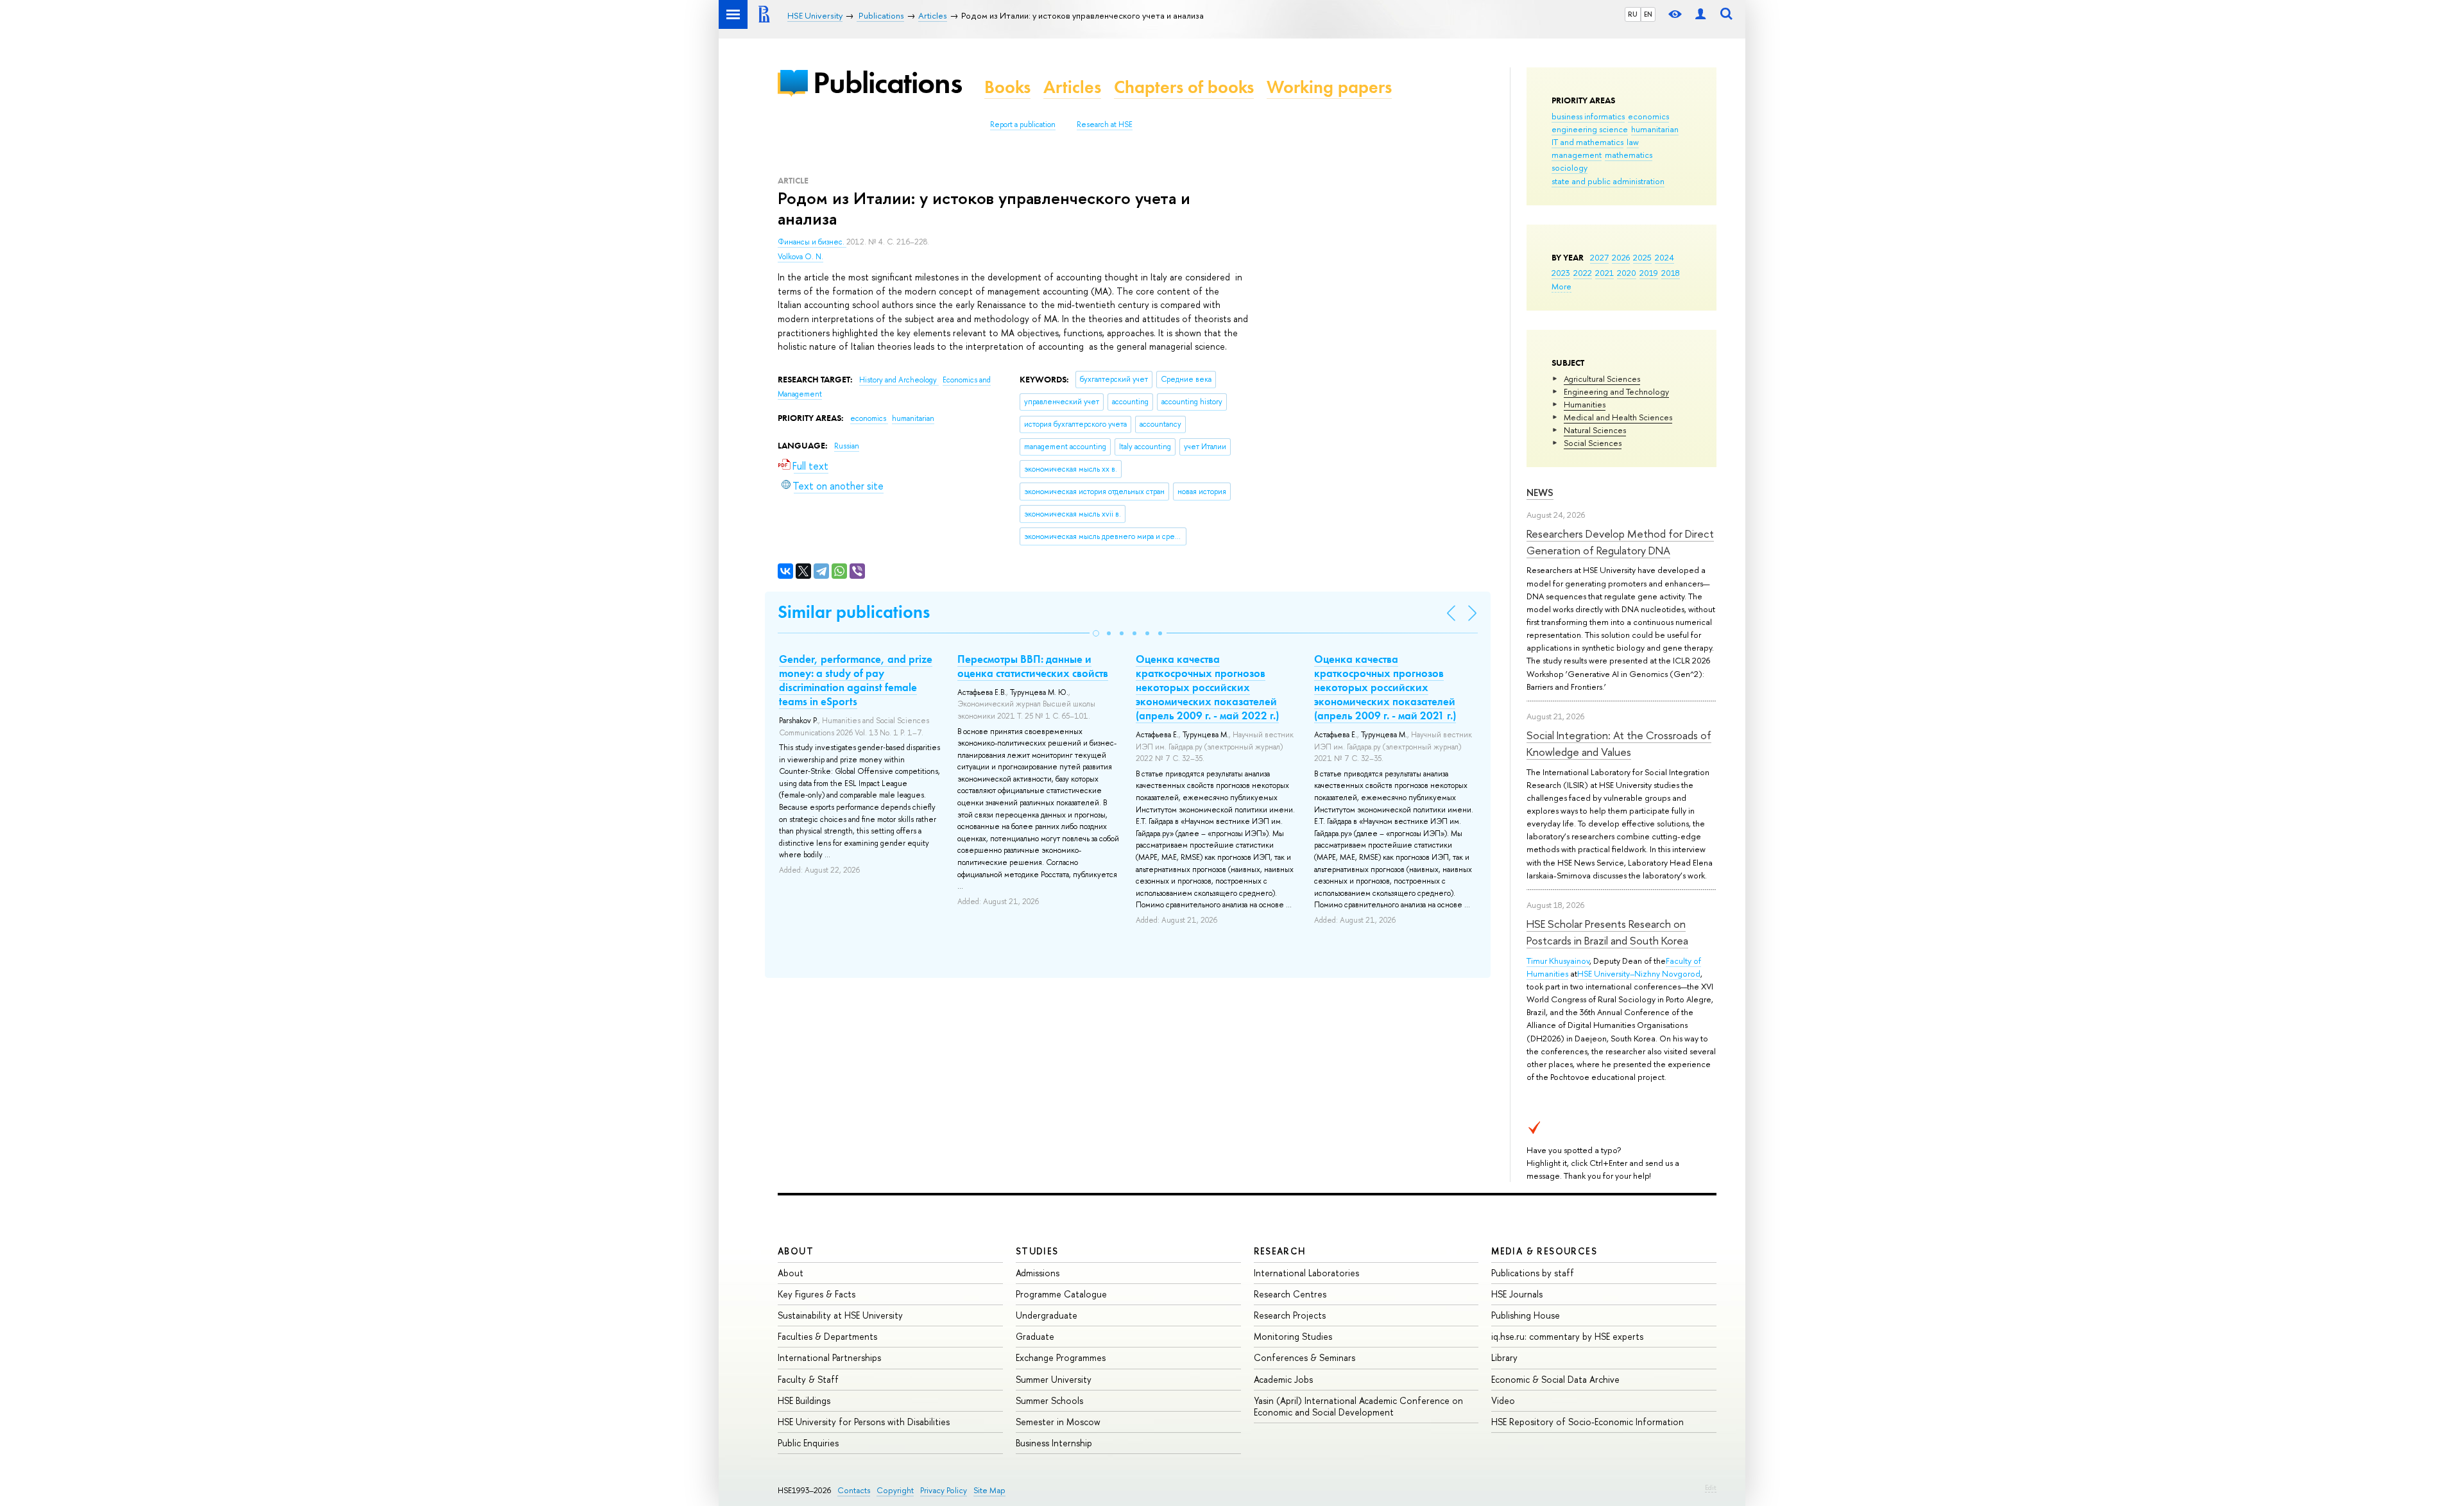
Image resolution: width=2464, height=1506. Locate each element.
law (1633, 142)
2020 (1627, 273)
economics (1648, 116)
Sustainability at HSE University (840, 1315)
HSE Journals (1517, 1294)
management (1577, 155)
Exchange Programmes (1061, 1357)
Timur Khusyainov (1558, 961)
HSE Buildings (804, 1400)
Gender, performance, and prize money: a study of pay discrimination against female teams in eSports (856, 680)
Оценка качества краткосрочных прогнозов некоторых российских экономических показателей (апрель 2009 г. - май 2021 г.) (1385, 687)
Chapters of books (1184, 87)
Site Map (989, 1490)
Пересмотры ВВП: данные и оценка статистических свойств (1033, 666)
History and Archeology (899, 380)
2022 (1583, 273)
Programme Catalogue (1061, 1294)
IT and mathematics (1587, 142)
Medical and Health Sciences (1618, 417)
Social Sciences (1593, 443)
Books (1007, 87)
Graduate (1035, 1336)
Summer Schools (1049, 1400)
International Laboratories (1306, 1273)
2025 (1642, 257)
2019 (1649, 273)
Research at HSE (1105, 124)
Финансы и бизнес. (812, 242)
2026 (1621, 257)
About (796, 1251)
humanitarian (1655, 129)
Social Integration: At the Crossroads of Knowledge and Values (1619, 743)
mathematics (1629, 155)
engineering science (1590, 129)
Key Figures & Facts (817, 1294)
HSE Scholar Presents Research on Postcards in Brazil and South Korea (1607, 932)
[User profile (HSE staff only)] (1700, 14)
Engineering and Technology (1616, 391)
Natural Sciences (1595, 430)
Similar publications (854, 612)
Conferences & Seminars (1305, 1357)
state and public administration (1608, 181)
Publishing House (1526, 1315)
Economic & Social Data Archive (1555, 1379)
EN (1648, 14)
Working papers (1329, 87)
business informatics (1588, 116)
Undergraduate (1047, 1315)
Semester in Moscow (1058, 1422)
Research (1280, 1251)
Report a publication (1023, 124)
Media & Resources (1544, 1251)
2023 (1561, 273)
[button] (1096, 633)
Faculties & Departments (827, 1336)
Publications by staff (1533, 1273)
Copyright (895, 1490)
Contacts (854, 1490)
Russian (847, 446)
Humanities (1585, 404)
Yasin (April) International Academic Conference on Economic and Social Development (1358, 1406)
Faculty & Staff (808, 1379)
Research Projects (1290, 1315)
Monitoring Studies (1293, 1336)
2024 (1664, 257)
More (1561, 286)
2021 (1604, 273)
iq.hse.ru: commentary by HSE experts (1567, 1336)
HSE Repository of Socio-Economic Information (1587, 1422)
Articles (1072, 87)
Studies (1037, 1251)
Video (1503, 1400)
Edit (1711, 1487)
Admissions (1038, 1273)
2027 (1599, 257)
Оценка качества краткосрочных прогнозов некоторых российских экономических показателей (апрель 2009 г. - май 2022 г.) (1207, 687)
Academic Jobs (1283, 1379)
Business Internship (1054, 1443)
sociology (1570, 167)
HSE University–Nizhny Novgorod (1639, 973)
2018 (1671, 273)
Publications (887, 82)
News (1540, 492)
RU (1633, 14)
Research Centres (1290, 1294)
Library (1504, 1357)
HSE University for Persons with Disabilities (864, 1422)
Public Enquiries (808, 1443)
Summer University (1054, 1379)
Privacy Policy (944, 1490)
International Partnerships (829, 1357)
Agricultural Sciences (1602, 379)
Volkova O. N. (800, 257)
